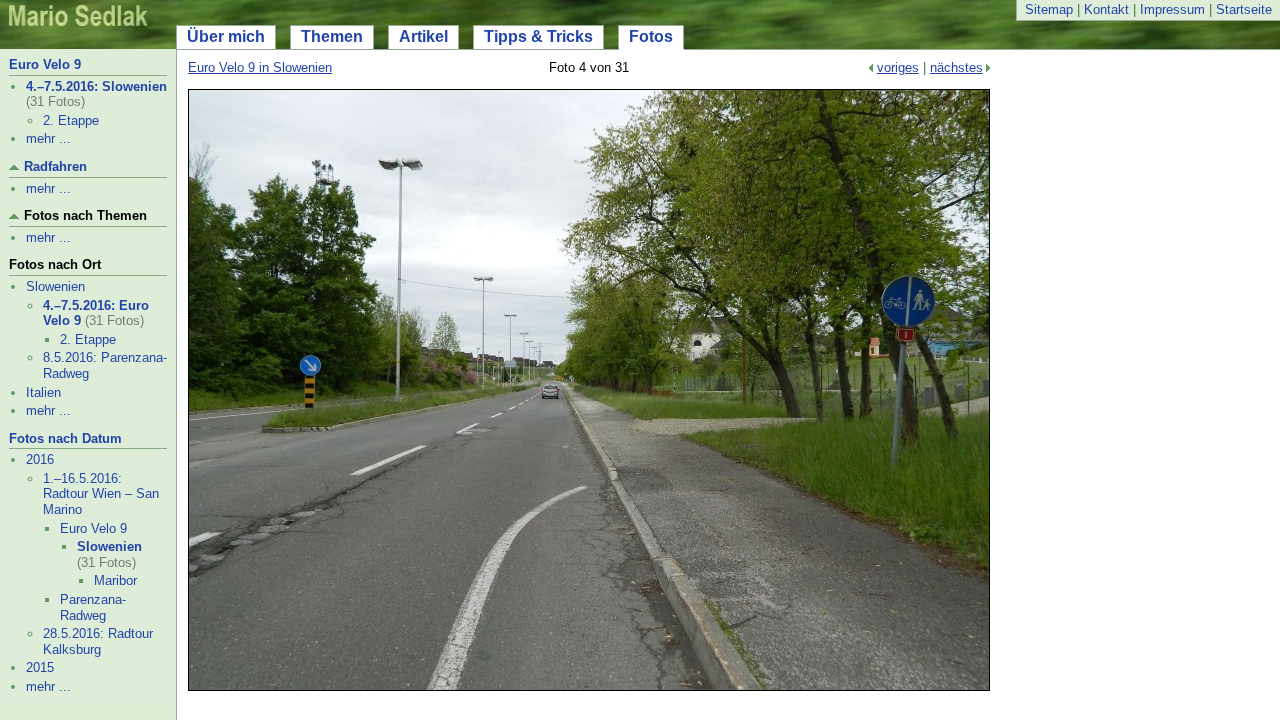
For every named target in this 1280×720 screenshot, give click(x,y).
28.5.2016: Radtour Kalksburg (98, 641)
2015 (40, 667)
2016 (40, 459)
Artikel (423, 36)
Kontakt (1106, 9)
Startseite (1244, 9)
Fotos (651, 36)
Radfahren (55, 166)
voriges (898, 67)
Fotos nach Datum (65, 438)
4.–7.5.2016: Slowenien (96, 86)
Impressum (1172, 9)
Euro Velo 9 (45, 64)
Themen (332, 36)
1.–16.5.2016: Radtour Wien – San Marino (101, 494)
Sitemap (1049, 9)
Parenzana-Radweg (93, 607)
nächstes (956, 67)
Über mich (226, 36)
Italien (43, 392)
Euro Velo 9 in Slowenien (260, 67)
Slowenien (55, 286)
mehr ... (48, 138)
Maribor (115, 580)
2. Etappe (71, 120)
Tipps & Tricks (538, 36)
